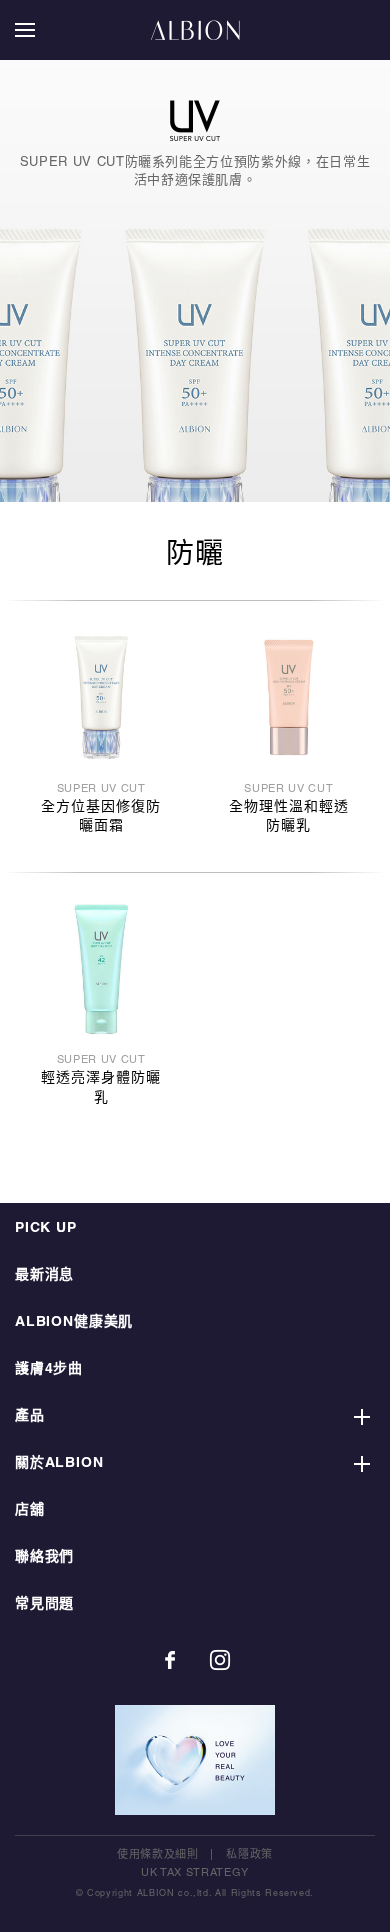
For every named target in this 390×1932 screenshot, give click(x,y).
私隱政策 (249, 1855)
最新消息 (44, 1275)
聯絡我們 (44, 1557)
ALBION (195, 30)
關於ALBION (59, 1463)
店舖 (30, 1510)
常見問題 (44, 1604)
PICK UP (46, 1228)
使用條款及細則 (158, 1855)
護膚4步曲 (49, 1369)
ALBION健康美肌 (74, 1322)
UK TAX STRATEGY (195, 1873)
